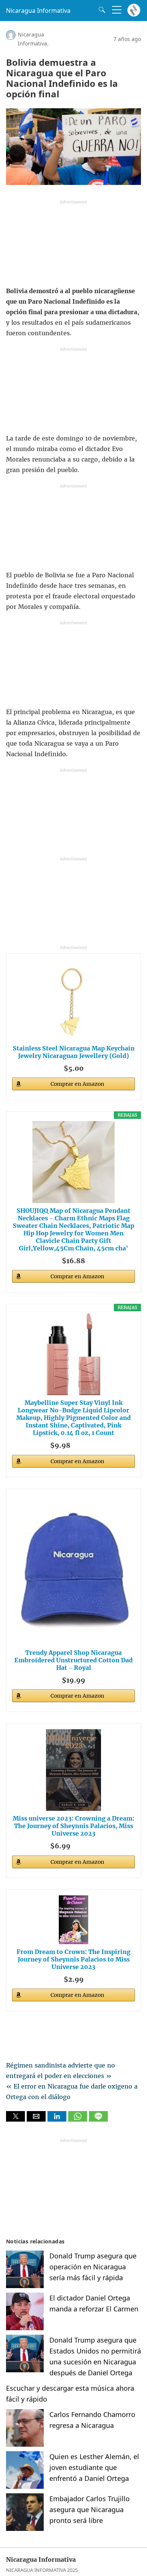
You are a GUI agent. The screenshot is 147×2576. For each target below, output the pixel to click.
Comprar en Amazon (77, 1084)
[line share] (98, 2119)
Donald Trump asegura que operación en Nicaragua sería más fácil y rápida (93, 2267)
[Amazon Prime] (87, 1444)
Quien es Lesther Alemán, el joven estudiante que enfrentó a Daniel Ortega (94, 2467)
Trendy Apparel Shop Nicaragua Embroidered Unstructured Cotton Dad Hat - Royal (73, 1660)
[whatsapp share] (79, 2119)
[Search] (100, 10)
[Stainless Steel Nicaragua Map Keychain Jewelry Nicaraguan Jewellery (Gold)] (73, 1000)
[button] (15, 2116)
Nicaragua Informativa (38, 11)
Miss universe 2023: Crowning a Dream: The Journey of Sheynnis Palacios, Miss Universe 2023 (73, 1826)
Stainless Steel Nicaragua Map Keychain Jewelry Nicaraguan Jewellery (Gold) (74, 1052)
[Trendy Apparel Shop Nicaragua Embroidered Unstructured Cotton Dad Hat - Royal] (73, 1570)
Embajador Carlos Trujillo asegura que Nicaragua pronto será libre (90, 2509)
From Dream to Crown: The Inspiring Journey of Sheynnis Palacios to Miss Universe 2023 (73, 1959)
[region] (73, 245)
